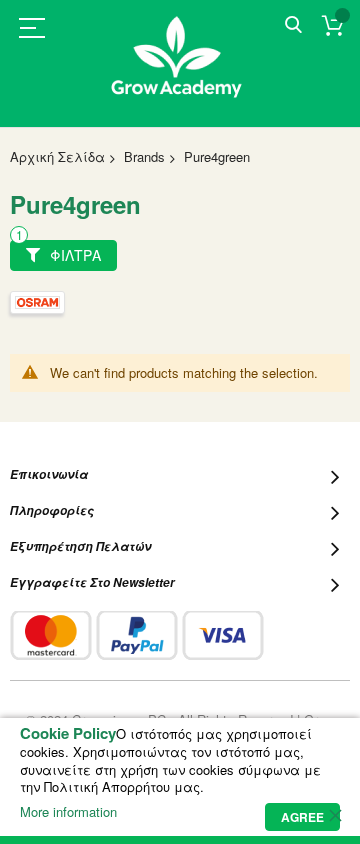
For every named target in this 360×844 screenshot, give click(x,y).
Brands (144, 156)
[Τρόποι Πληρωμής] (137, 635)
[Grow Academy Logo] (180, 69)
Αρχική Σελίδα (57, 156)
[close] (335, 815)
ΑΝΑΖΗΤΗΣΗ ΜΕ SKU (293, 25)
